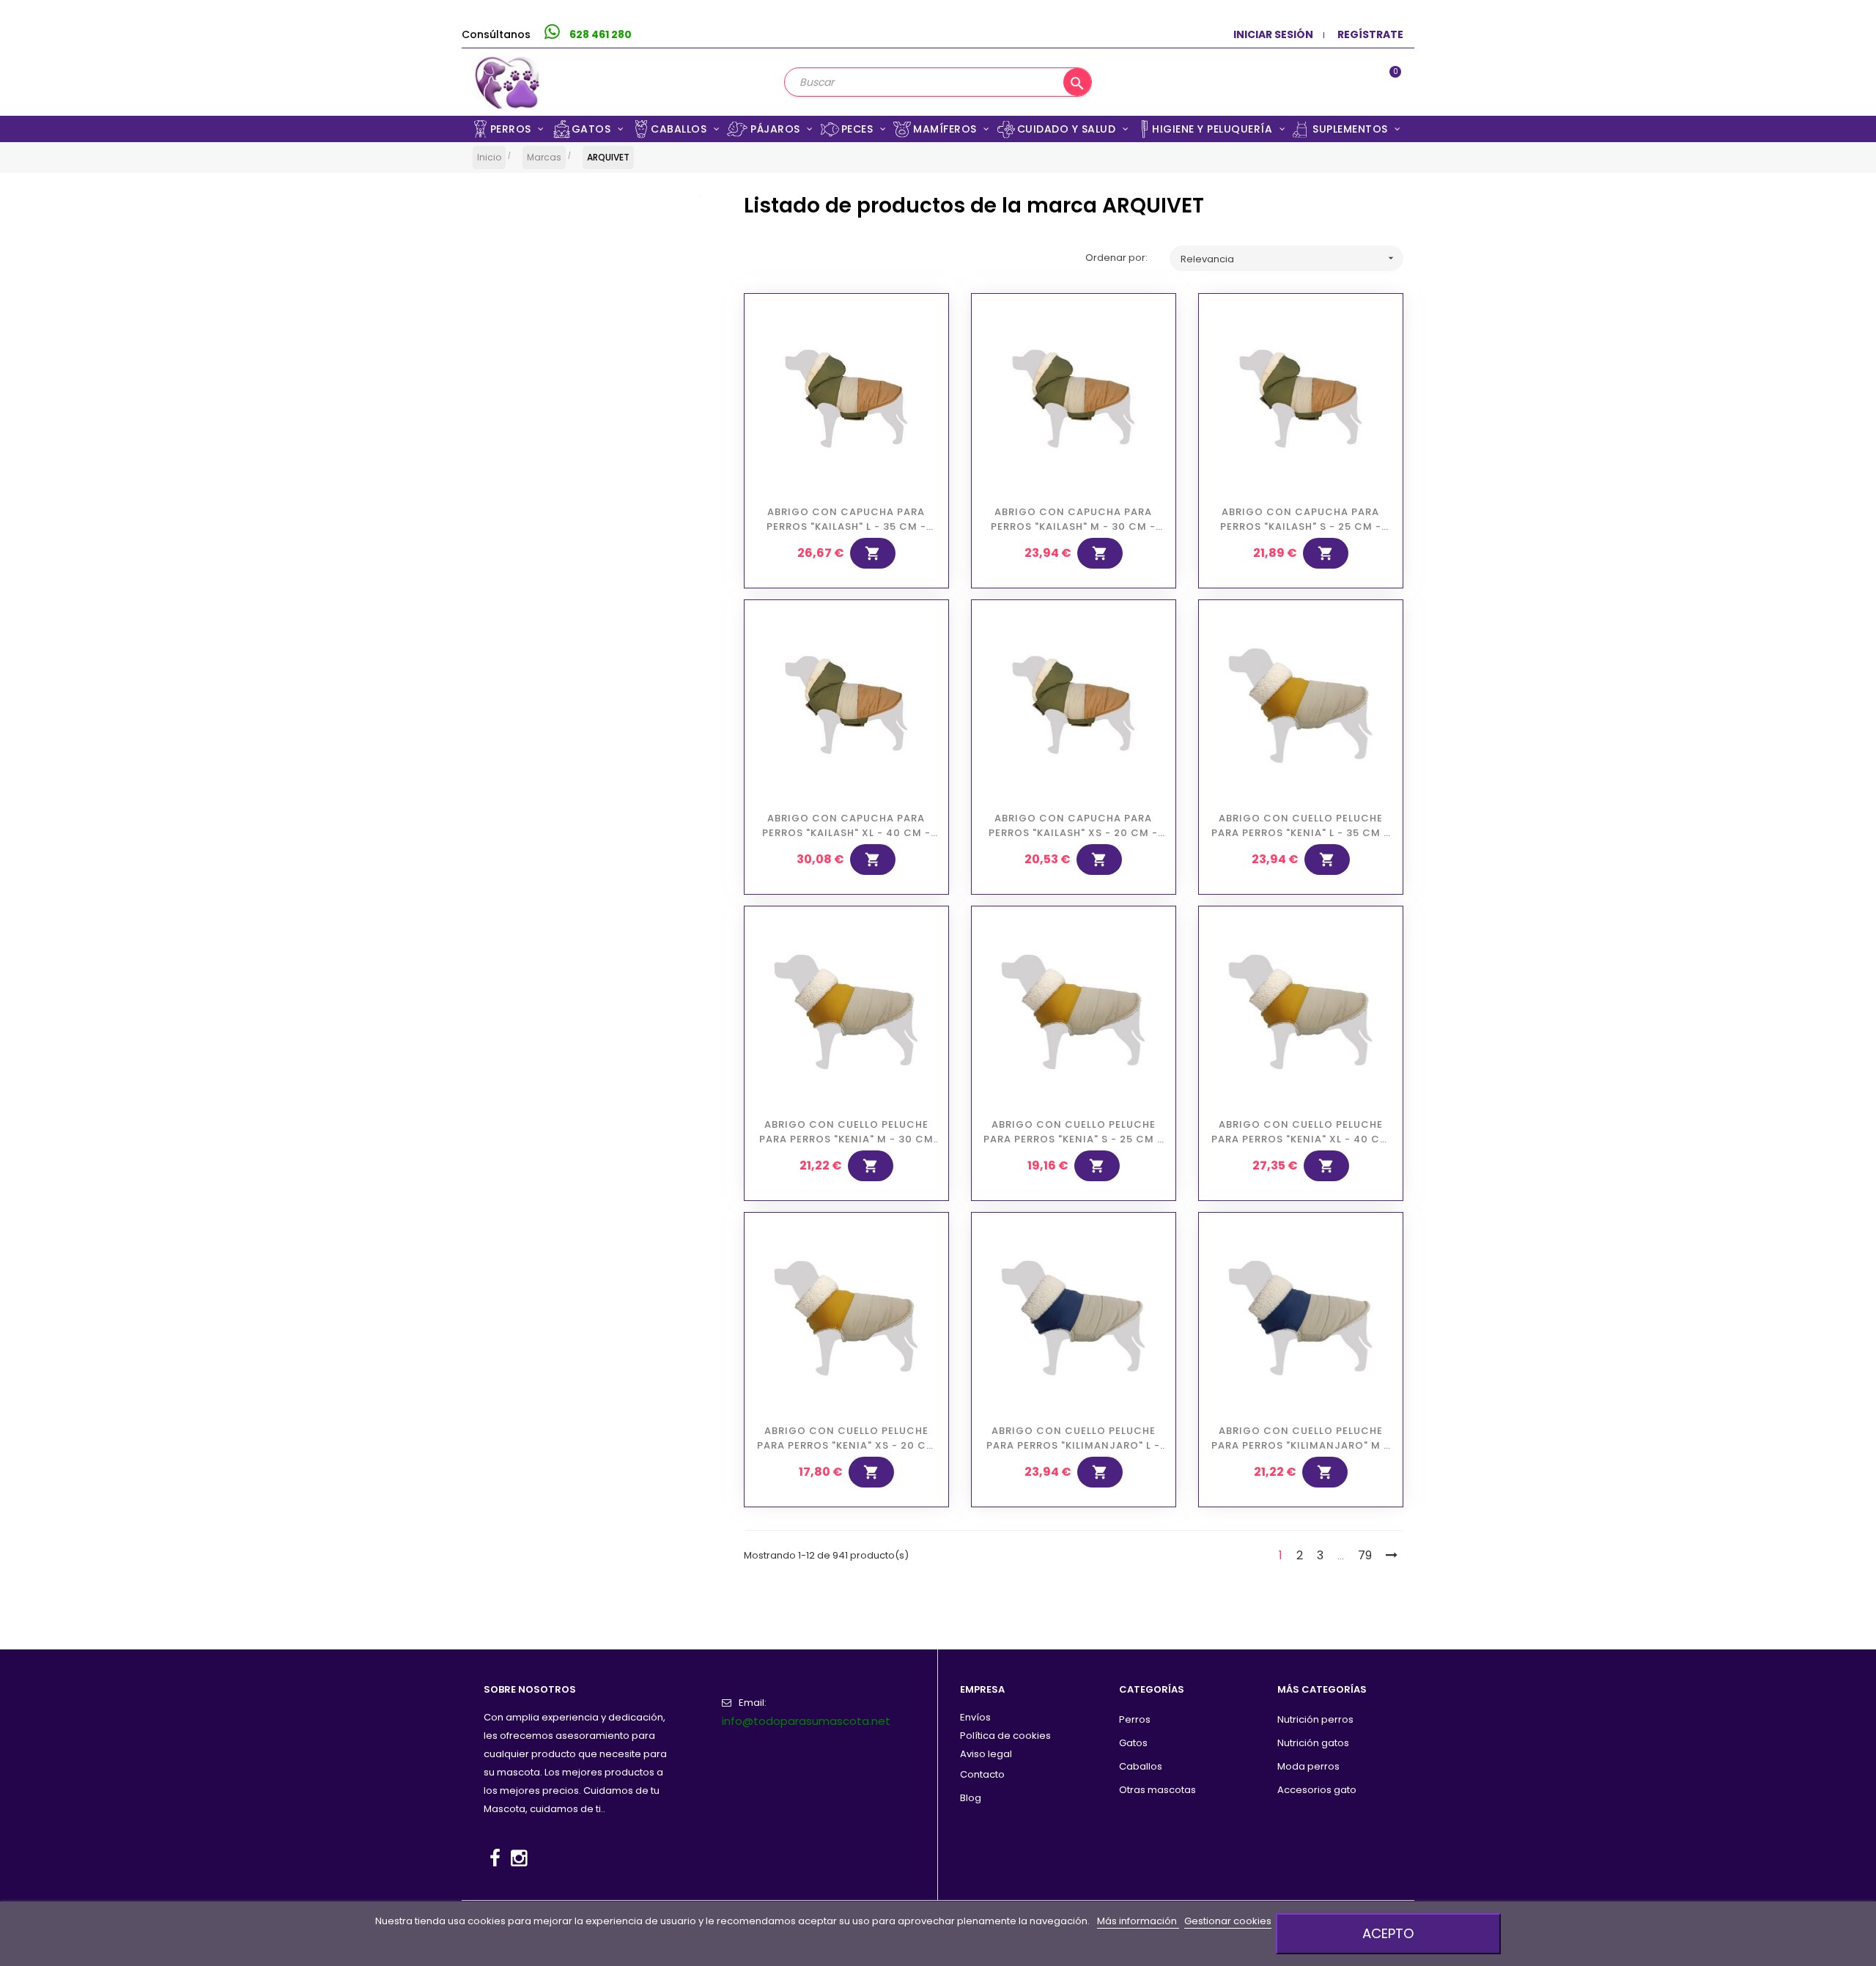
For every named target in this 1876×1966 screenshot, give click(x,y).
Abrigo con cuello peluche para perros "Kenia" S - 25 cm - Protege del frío (1073, 1132)
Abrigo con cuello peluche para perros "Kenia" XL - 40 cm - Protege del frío (1300, 1132)
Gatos (1133, 1743)
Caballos (1141, 1766)
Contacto (982, 1774)
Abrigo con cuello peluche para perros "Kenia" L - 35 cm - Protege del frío (1300, 826)
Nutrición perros (1315, 1719)
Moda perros (1308, 1766)
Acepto (1388, 1933)
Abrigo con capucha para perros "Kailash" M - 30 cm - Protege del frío (1073, 520)
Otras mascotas (1157, 1790)
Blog (971, 1798)
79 (1365, 1555)
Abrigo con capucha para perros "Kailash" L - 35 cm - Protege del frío (846, 520)
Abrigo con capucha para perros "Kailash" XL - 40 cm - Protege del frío (846, 826)
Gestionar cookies (1228, 1921)
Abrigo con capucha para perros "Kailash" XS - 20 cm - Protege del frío (1073, 826)
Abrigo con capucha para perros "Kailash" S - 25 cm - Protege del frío (1301, 520)
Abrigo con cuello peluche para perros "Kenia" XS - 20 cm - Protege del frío (846, 1438)
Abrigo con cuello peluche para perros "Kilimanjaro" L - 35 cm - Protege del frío (1073, 1438)
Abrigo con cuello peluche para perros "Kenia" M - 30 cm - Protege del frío (846, 1132)
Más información (1138, 1921)
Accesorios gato (1317, 1790)
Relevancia (1288, 259)
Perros (1135, 1719)
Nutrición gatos (1313, 1743)
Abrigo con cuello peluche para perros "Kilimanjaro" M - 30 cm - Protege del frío (1300, 1438)
